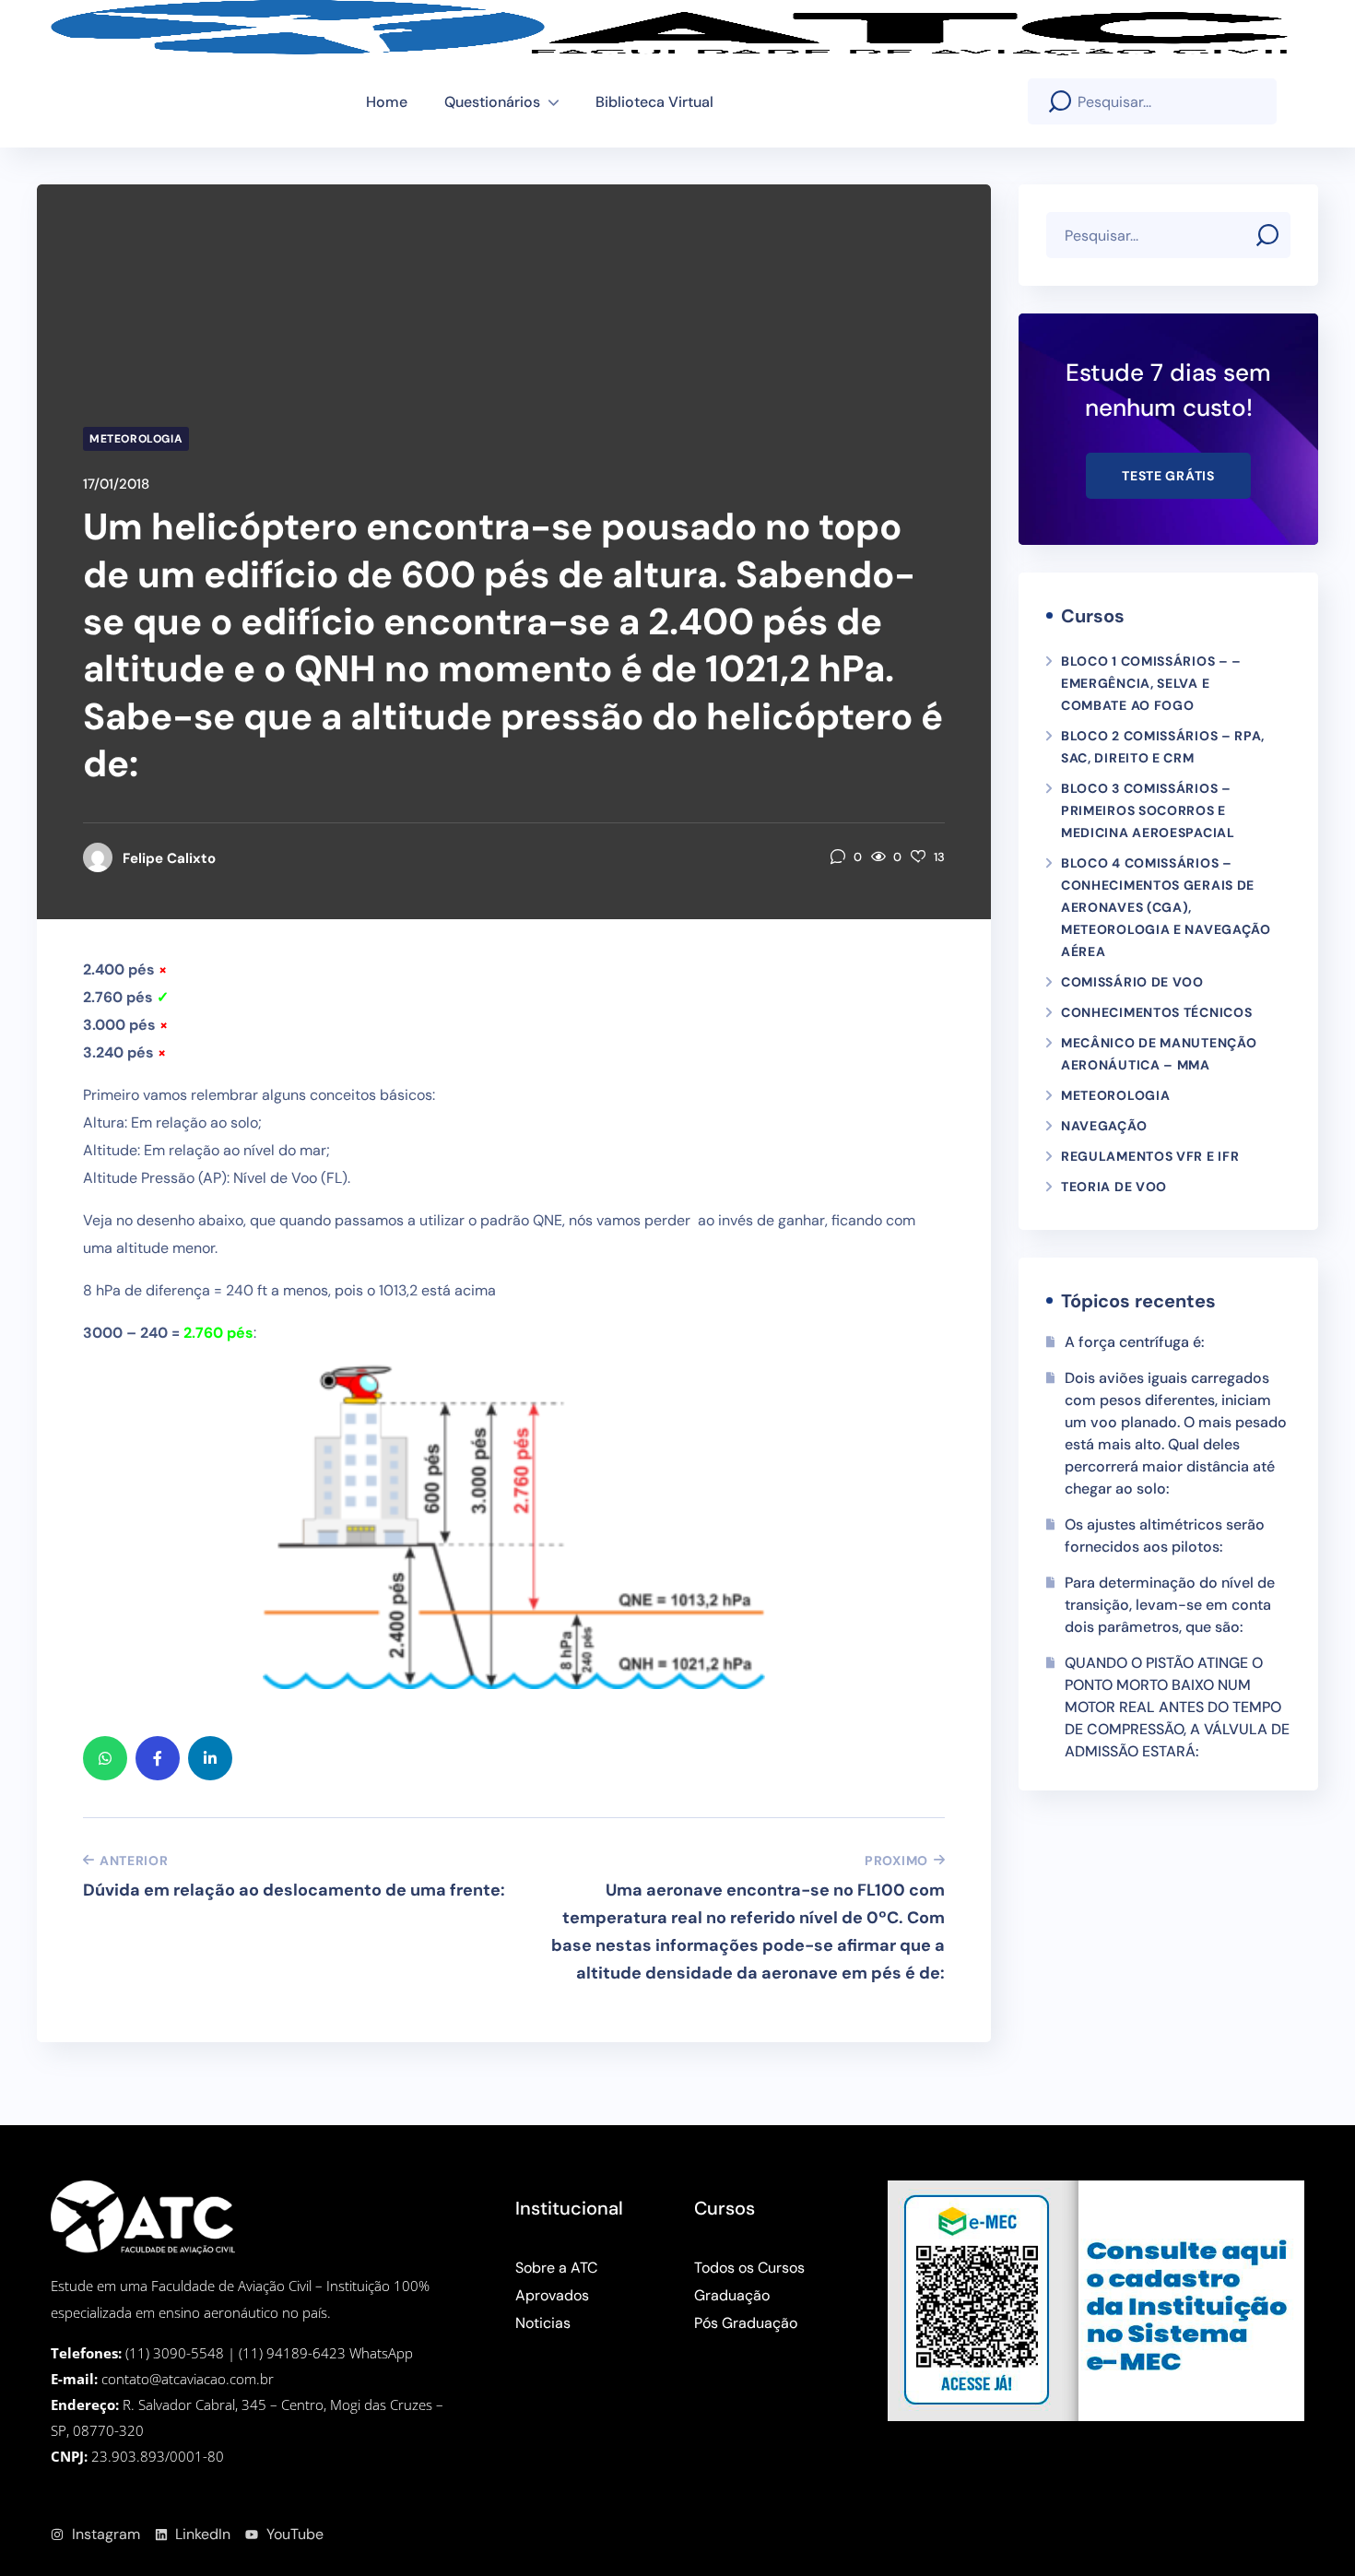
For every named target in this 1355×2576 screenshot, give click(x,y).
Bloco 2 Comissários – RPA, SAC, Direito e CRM (1163, 747)
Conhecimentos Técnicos (1156, 1012)
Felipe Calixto (169, 858)
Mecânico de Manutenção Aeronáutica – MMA (1159, 1054)
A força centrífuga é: (1135, 1342)
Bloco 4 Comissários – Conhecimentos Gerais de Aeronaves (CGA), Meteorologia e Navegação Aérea (1166, 907)
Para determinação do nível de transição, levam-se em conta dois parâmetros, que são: (1170, 1605)
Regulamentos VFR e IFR (1150, 1156)
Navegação (1104, 1126)
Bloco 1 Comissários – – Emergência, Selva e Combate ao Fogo (1151, 683)
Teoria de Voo (1114, 1187)
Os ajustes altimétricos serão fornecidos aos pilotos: (1165, 1536)
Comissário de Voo (1132, 982)
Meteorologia (136, 439)
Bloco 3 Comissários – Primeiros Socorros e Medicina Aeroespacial (1148, 810)
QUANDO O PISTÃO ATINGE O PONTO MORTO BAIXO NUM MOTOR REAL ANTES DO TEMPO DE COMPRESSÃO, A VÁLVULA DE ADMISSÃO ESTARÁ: (1177, 1707)
